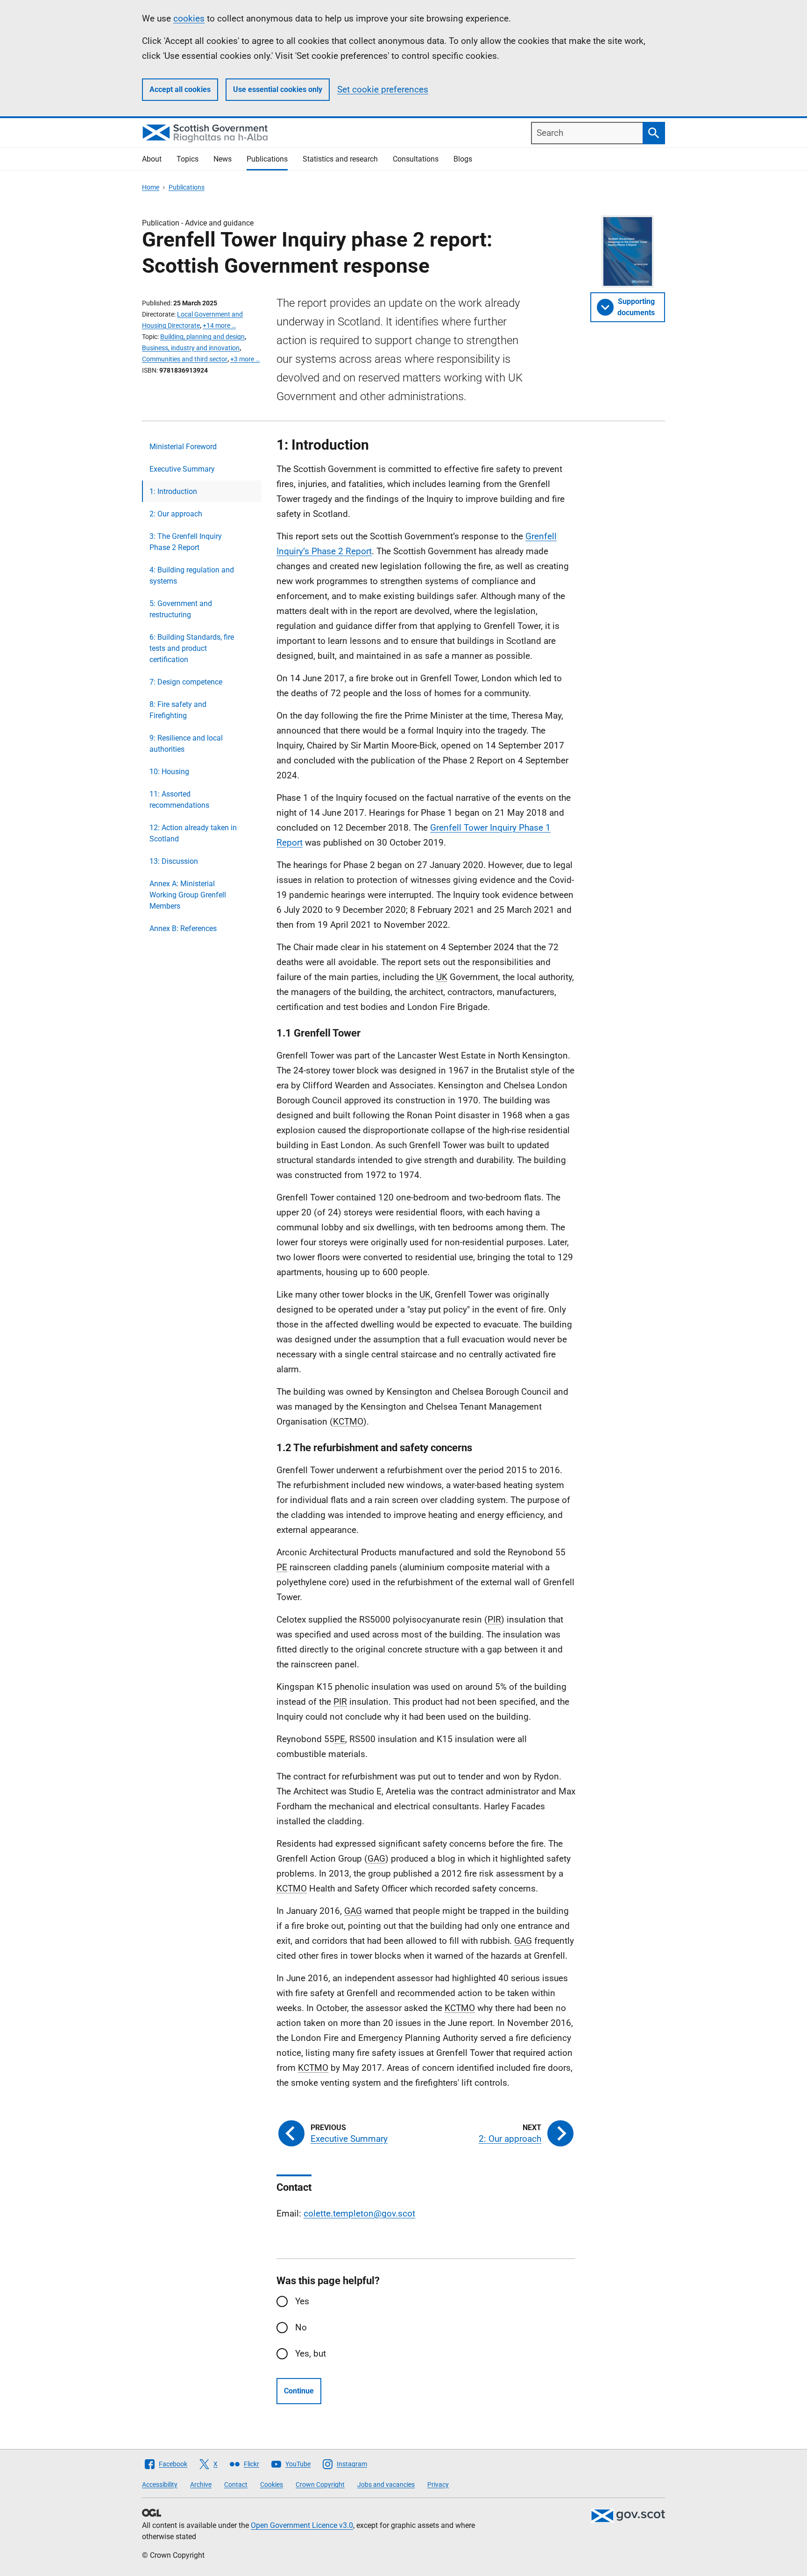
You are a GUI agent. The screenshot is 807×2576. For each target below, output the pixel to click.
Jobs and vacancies (386, 2484)
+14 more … (219, 325)
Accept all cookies (180, 89)
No (301, 2327)
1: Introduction (173, 491)
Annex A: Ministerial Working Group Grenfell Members (188, 895)
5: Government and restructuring (181, 609)
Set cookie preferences (383, 89)
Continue (299, 2391)
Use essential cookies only (278, 89)
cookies (189, 18)
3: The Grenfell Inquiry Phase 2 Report (186, 542)
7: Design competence (186, 682)
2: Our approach (176, 514)
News (223, 159)
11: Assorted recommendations (179, 800)
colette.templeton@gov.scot (359, 2213)
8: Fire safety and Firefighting (178, 710)
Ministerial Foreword (183, 447)
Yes (302, 2301)
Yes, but (311, 2354)
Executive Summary (182, 469)
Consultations (416, 159)
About (152, 159)
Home (151, 187)
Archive (201, 2484)
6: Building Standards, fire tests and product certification (192, 648)
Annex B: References (183, 928)
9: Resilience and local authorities (186, 744)
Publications (267, 159)
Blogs (463, 159)
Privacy (438, 2484)
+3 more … (245, 359)
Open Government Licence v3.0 (302, 2525)
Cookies (272, 2484)
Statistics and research (340, 159)
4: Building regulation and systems (192, 575)
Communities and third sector (185, 359)
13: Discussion (174, 861)
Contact (236, 2484)
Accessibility (160, 2484)
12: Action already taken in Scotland (193, 833)
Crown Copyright (320, 2484)
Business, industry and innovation (191, 348)
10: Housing (169, 772)
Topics (188, 159)
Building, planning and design (202, 337)
